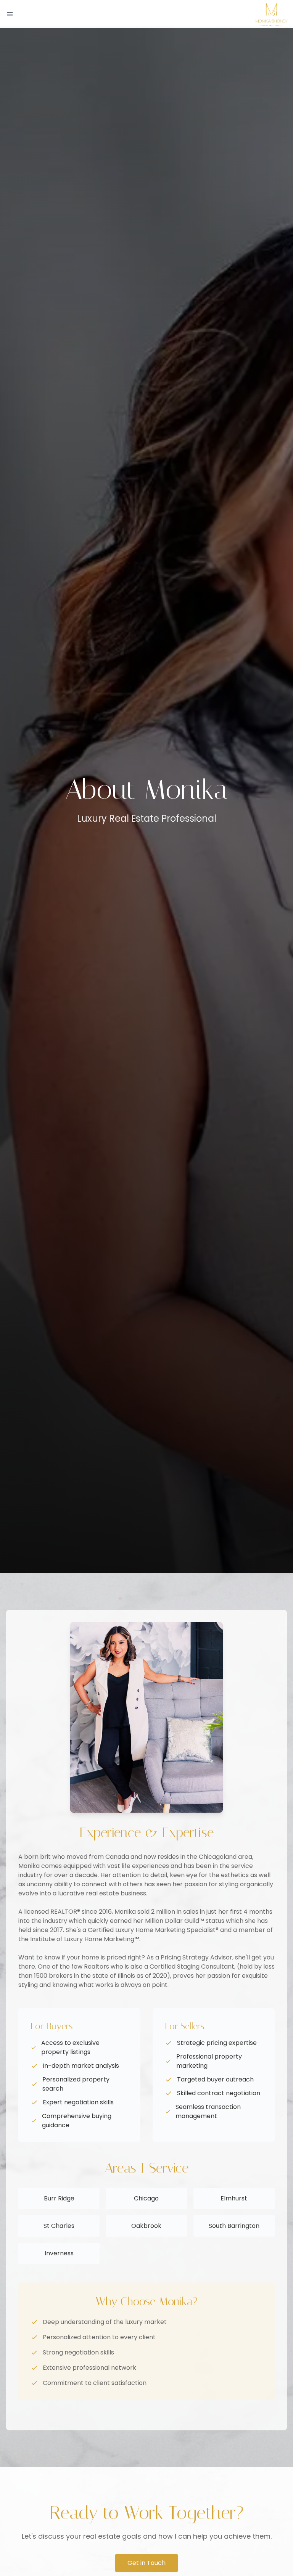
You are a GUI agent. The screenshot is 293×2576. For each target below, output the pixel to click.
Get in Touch (146, 2563)
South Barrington (234, 2226)
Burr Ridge (59, 2198)
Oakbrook (146, 2226)
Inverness (59, 2253)
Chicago (146, 2198)
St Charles (59, 2226)
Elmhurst (234, 2198)
